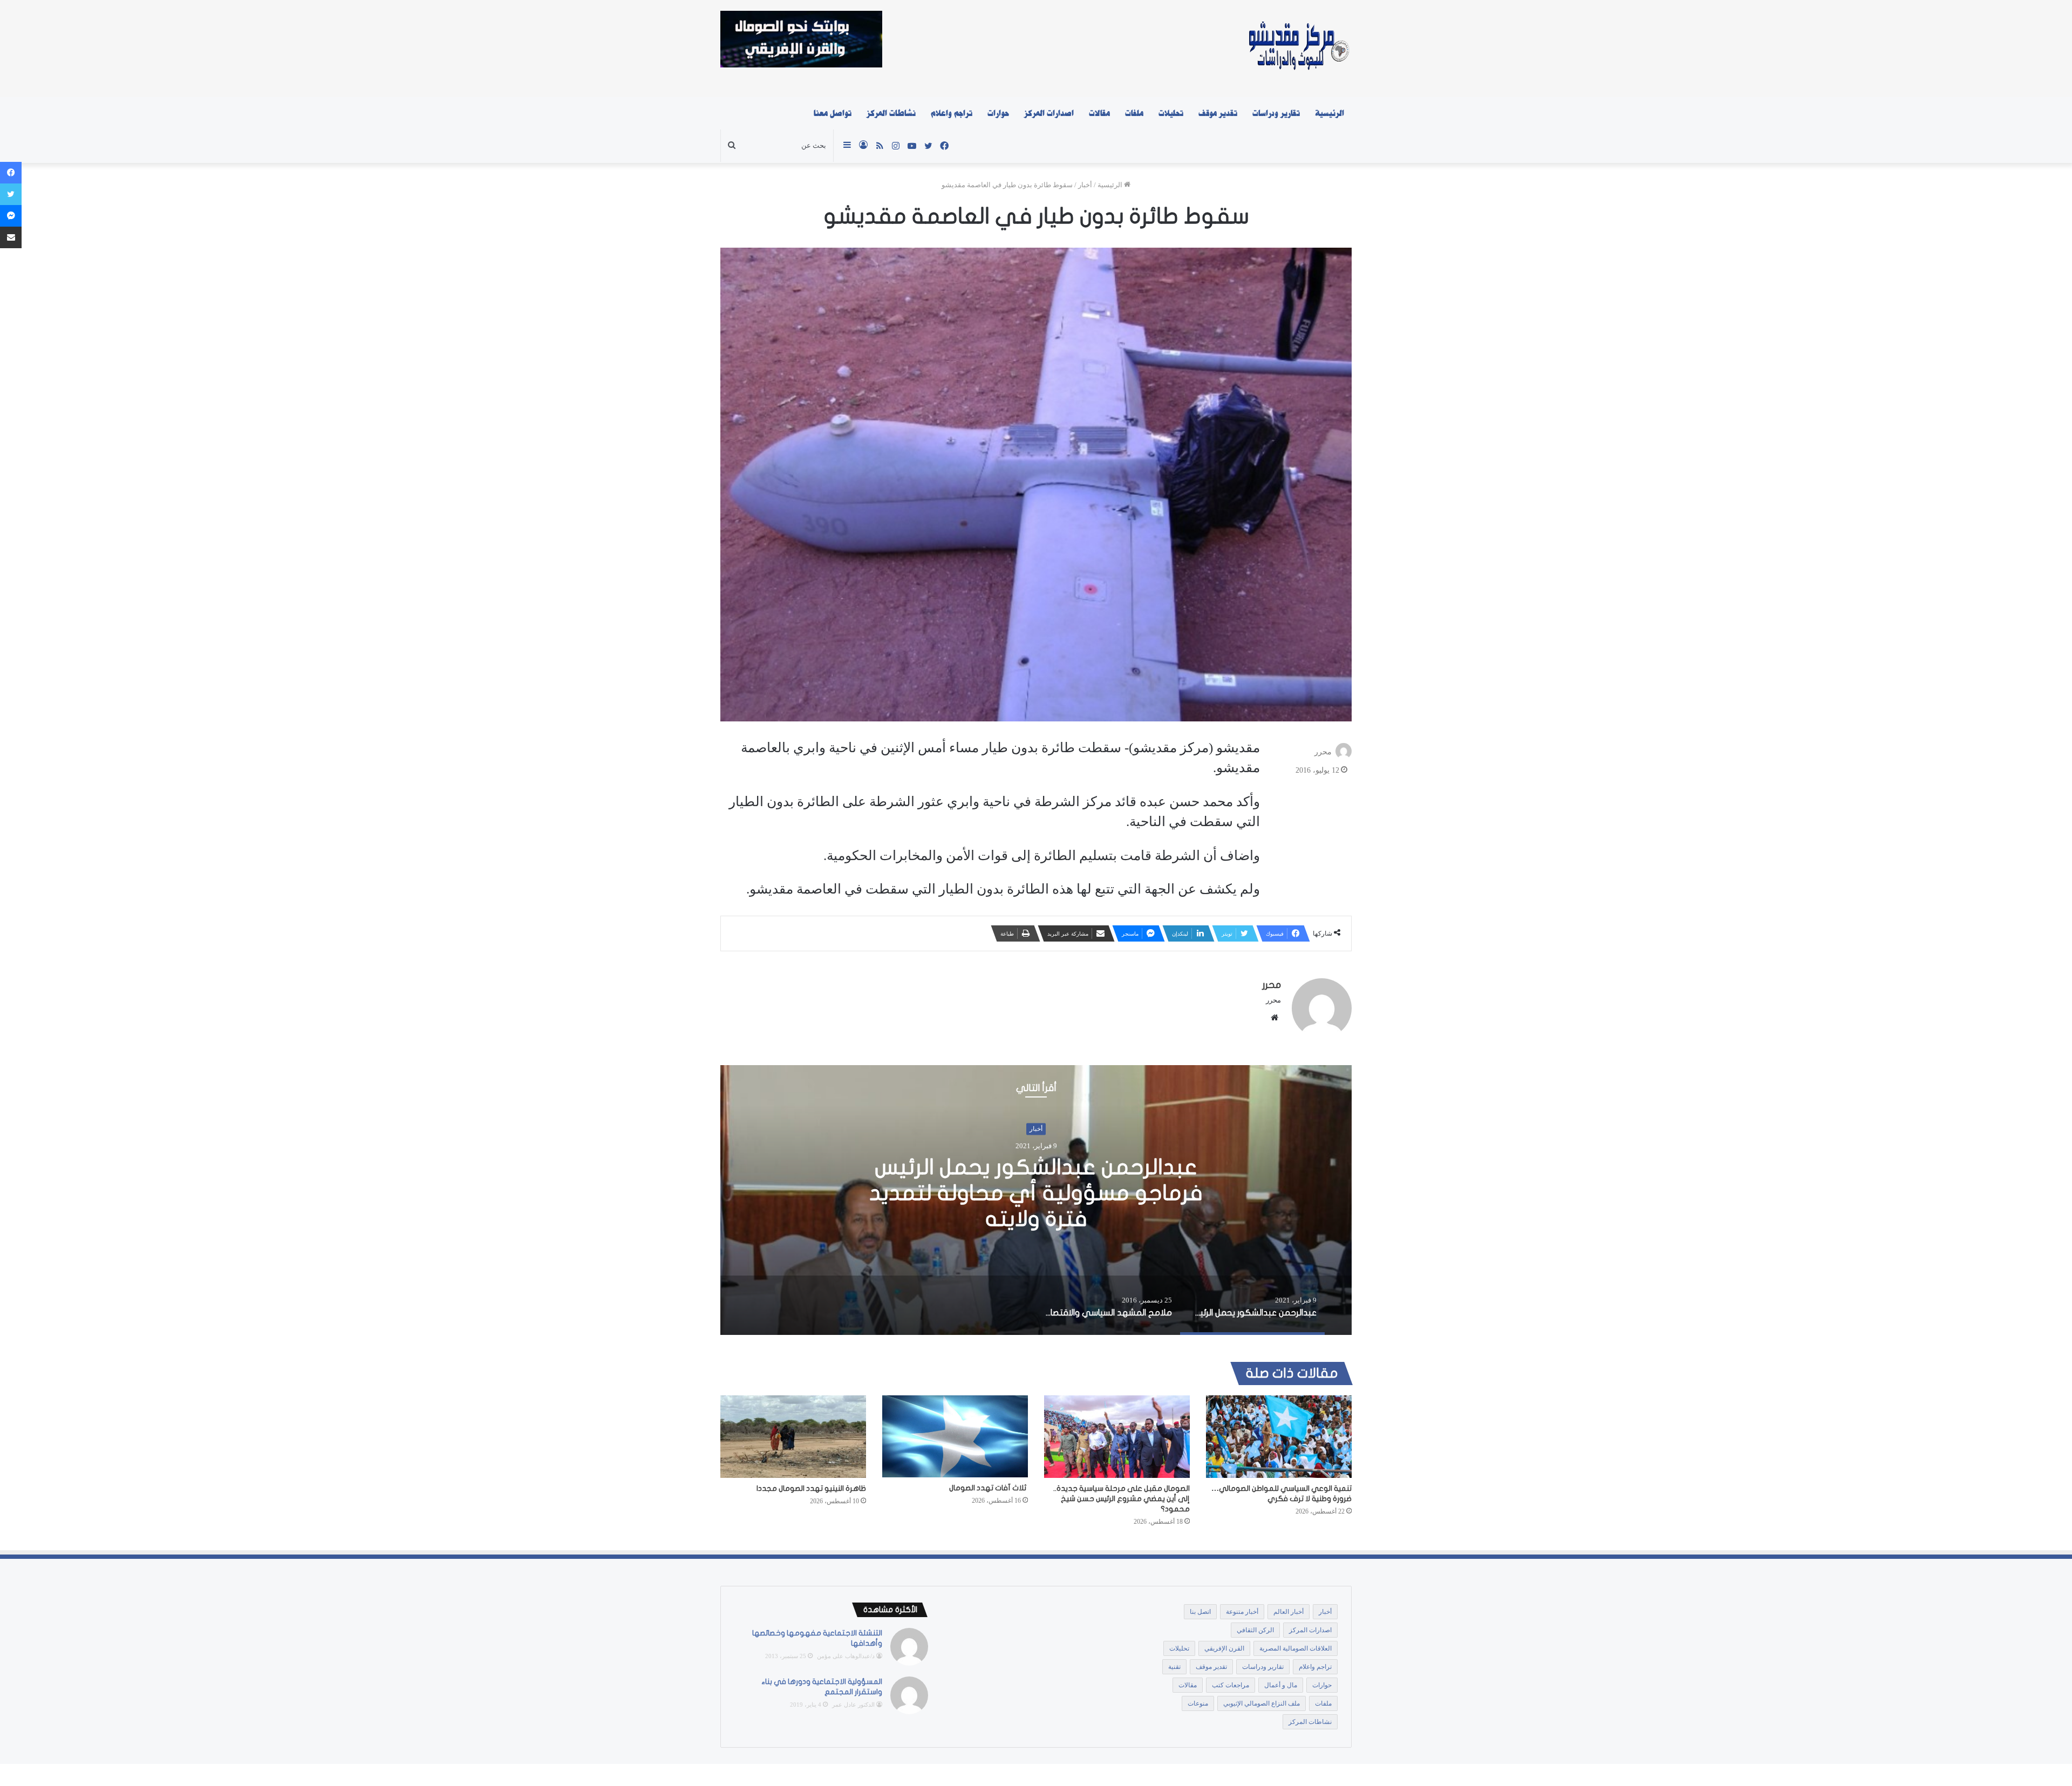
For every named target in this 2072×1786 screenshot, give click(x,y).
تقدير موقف (1218, 113)
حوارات (998, 113)
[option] (1036, 1200)
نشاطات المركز (891, 113)
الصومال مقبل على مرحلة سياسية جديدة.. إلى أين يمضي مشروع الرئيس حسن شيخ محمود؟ (1122, 1499)
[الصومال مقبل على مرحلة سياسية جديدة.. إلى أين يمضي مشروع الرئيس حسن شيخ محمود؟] (1117, 1436)
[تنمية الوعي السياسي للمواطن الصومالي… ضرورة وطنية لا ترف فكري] (1279, 1436)
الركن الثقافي (1255, 1630)
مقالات (1099, 113)
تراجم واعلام (952, 113)
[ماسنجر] (11, 216)
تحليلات (1171, 113)
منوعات (1198, 1703)
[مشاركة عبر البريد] (11, 237)
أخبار (1085, 185)
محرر (1323, 752)
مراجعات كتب (1231, 1685)
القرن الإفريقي (1224, 1648)
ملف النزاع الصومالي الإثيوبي (1262, 1703)
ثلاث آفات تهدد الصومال (989, 1488)
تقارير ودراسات (1276, 113)
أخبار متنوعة (1242, 1612)
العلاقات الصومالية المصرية (1296, 1648)
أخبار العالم (1289, 1612)
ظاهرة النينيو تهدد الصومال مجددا (811, 1488)
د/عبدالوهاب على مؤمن (846, 1656)
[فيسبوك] (11, 173)
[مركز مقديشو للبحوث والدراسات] (1298, 49)
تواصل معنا (833, 113)
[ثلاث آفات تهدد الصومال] (955, 1436)
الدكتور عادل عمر (853, 1705)
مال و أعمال (1281, 1685)
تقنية (1174, 1667)
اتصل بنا (1200, 1612)
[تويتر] (11, 194)
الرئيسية (1330, 113)
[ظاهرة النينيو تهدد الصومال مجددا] (793, 1436)
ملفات (1134, 113)
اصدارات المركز (1049, 113)
